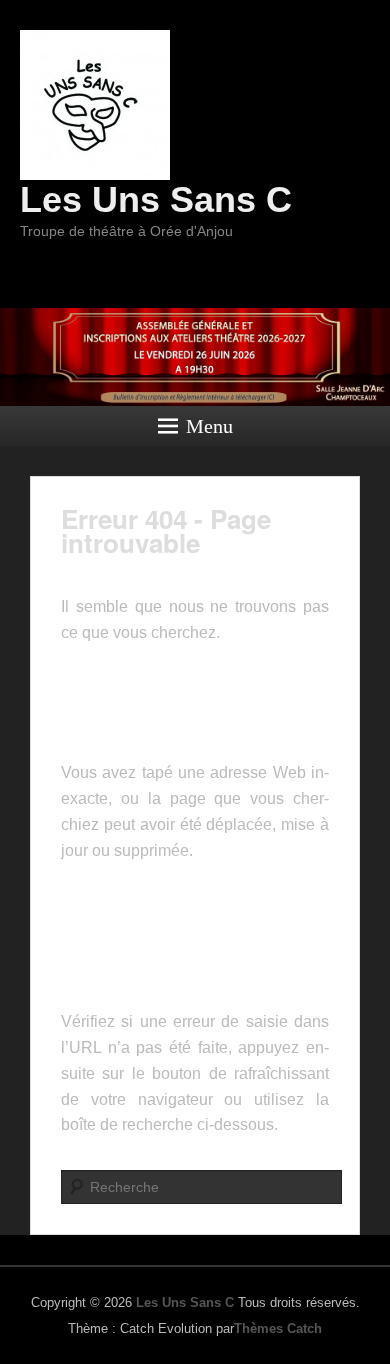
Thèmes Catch (278, 1328)
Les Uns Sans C (156, 199)
